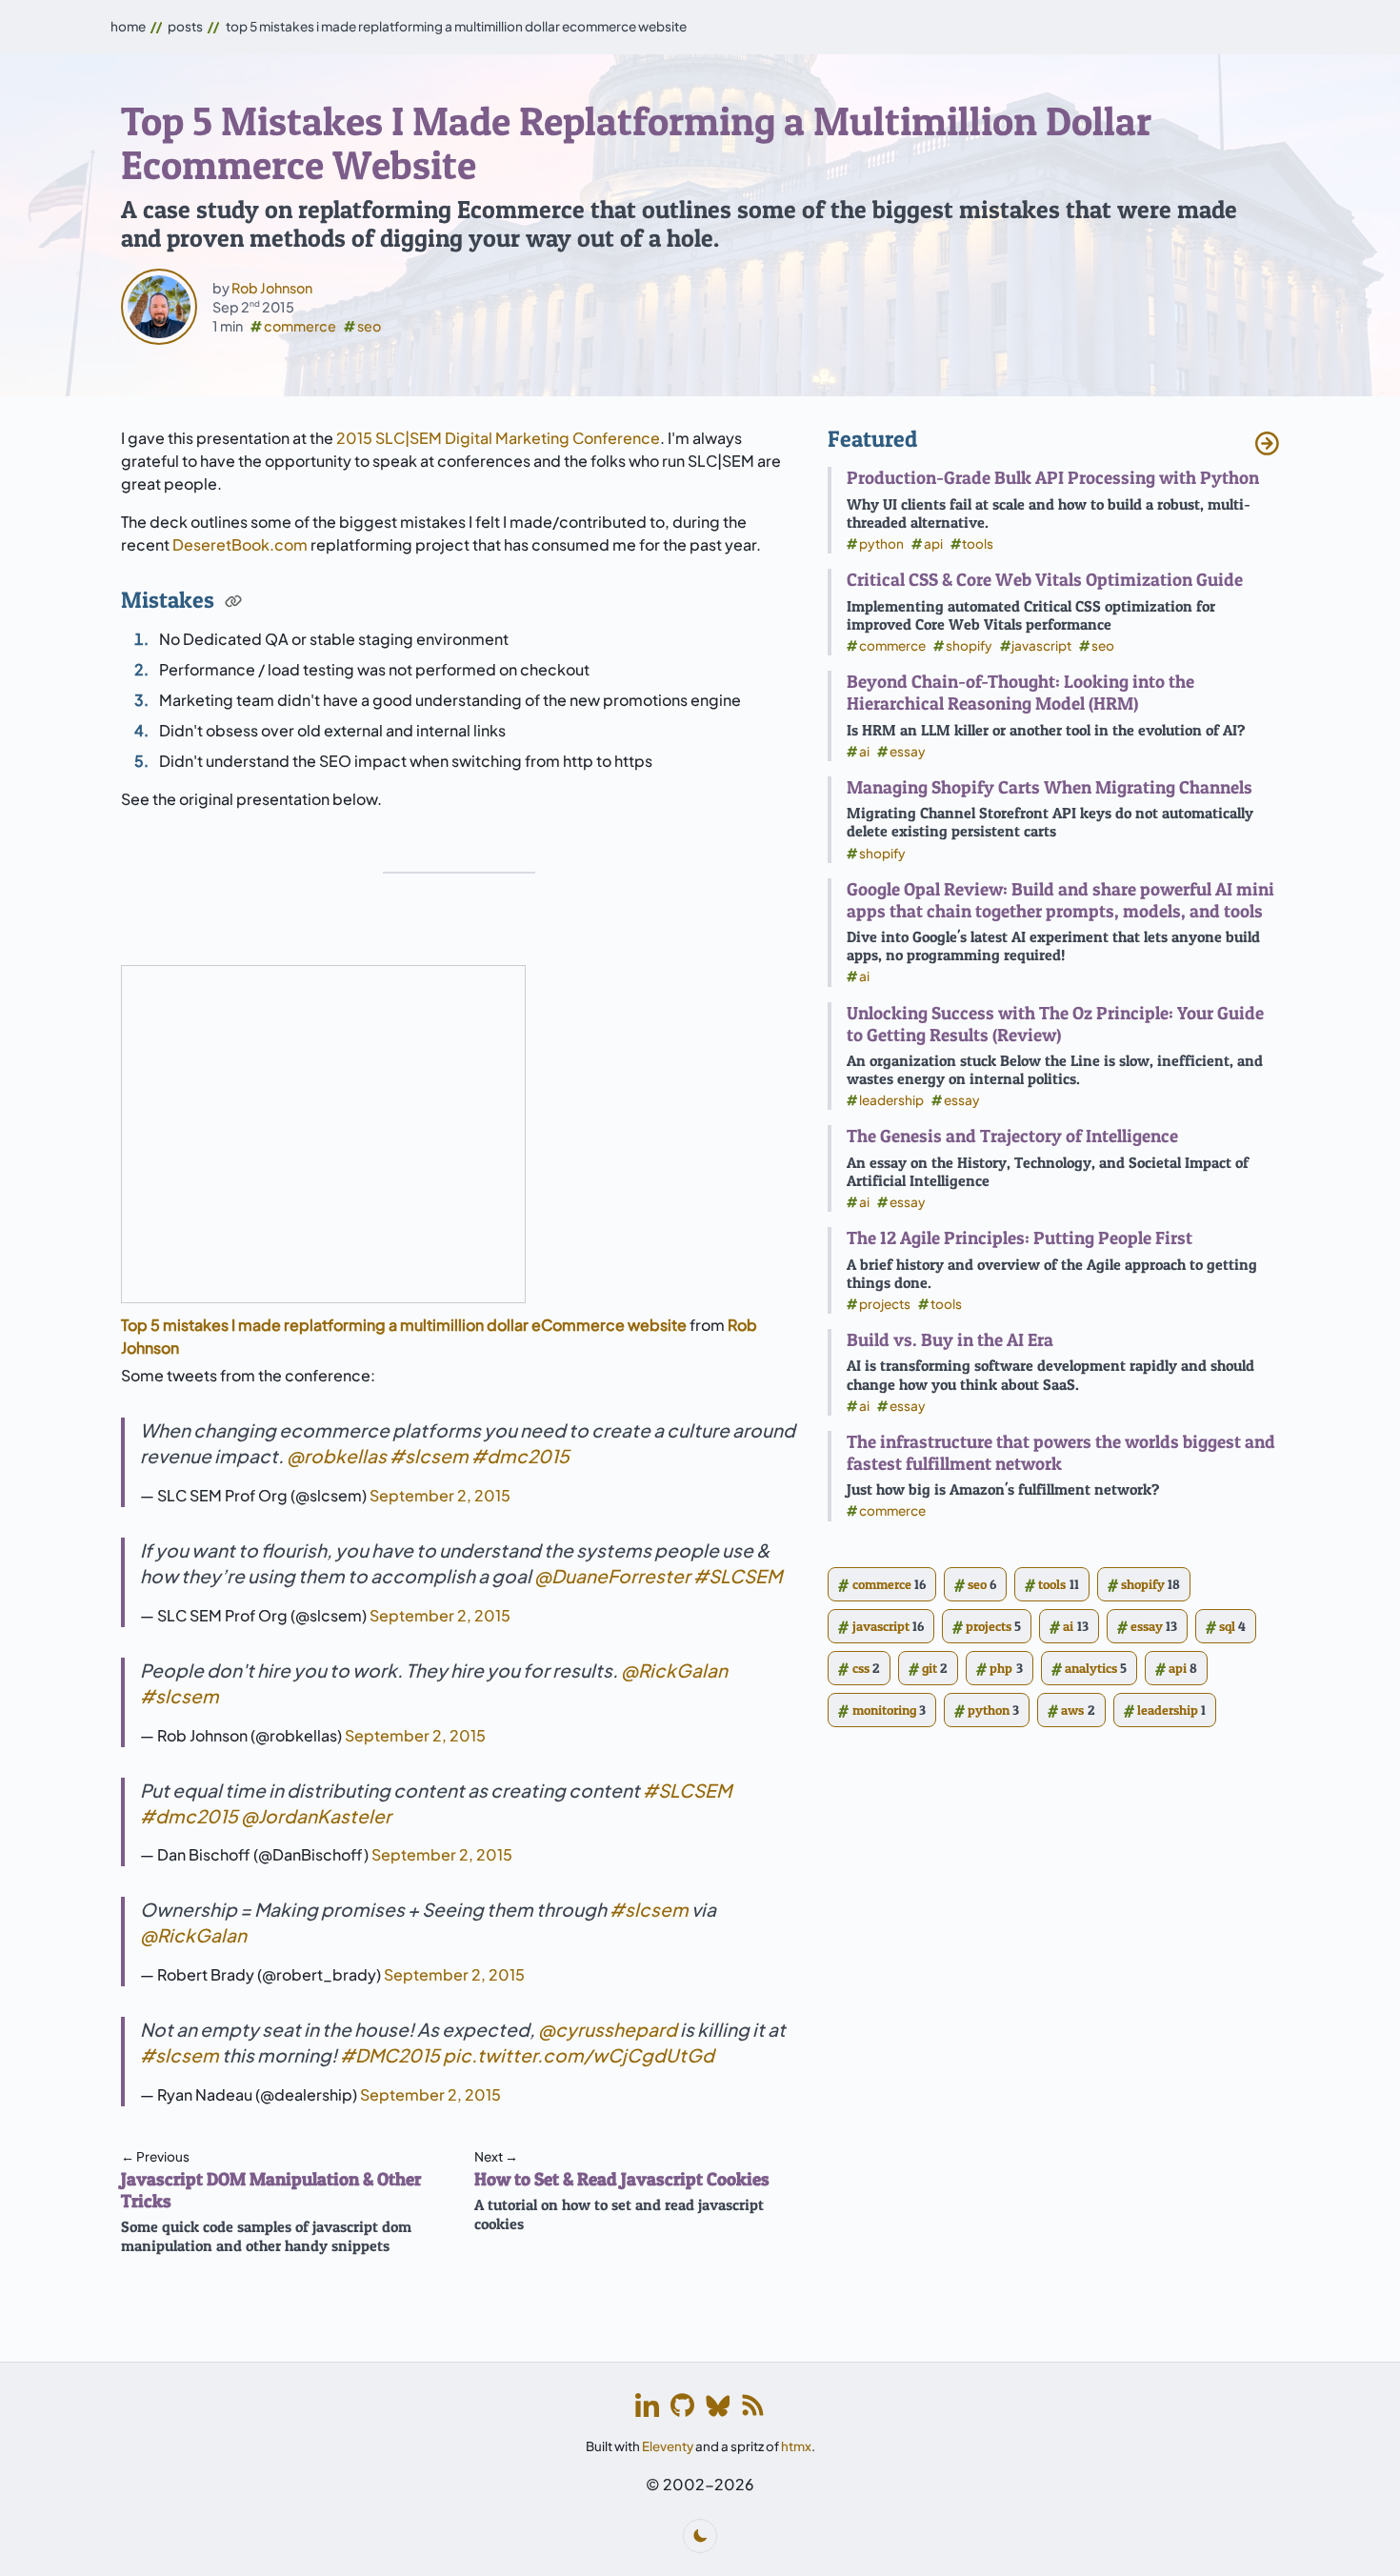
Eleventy (668, 2446)
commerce (300, 326)
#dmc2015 (520, 1456)
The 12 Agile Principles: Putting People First (1020, 1238)
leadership (891, 1100)
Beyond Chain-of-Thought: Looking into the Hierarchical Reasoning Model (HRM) (1020, 692)
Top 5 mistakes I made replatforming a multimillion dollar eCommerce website (404, 1325)
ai (864, 751)
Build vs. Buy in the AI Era (950, 1339)
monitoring (881, 1710)
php (999, 1668)
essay (908, 751)
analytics (1089, 1668)
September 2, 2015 (440, 1495)
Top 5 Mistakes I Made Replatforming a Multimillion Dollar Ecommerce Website (456, 26)
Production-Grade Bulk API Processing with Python (1053, 477)
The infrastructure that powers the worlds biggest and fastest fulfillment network (1061, 1452)
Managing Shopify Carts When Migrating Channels (1050, 787)
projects (885, 1304)
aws (1071, 1710)
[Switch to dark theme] (700, 2536)
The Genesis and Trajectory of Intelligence (1012, 1136)
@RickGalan (674, 1670)
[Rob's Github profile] (682, 2405)
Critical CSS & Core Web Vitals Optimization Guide (1045, 579)
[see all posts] (1267, 441)
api (933, 543)
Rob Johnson (272, 288)
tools (978, 543)
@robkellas (337, 1456)
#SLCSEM (738, 1576)
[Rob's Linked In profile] (647, 2405)
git (928, 1668)
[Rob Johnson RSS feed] (753, 2405)
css (859, 1668)
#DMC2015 (390, 2055)
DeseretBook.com (240, 544)
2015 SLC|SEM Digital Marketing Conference (498, 438)
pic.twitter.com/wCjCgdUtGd (579, 2055)
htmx (796, 2446)
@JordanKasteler (316, 1816)
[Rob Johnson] (159, 307)
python (881, 543)
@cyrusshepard (608, 2029)
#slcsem (429, 1456)
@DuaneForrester (612, 1576)
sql (1226, 1626)
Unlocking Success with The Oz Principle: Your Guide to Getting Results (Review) (1055, 1024)
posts (185, 26)
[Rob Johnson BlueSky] (718, 2405)
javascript (1041, 645)
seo (369, 326)
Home (128, 26)
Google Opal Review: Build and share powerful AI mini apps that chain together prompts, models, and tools (1060, 900)
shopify (969, 645)
